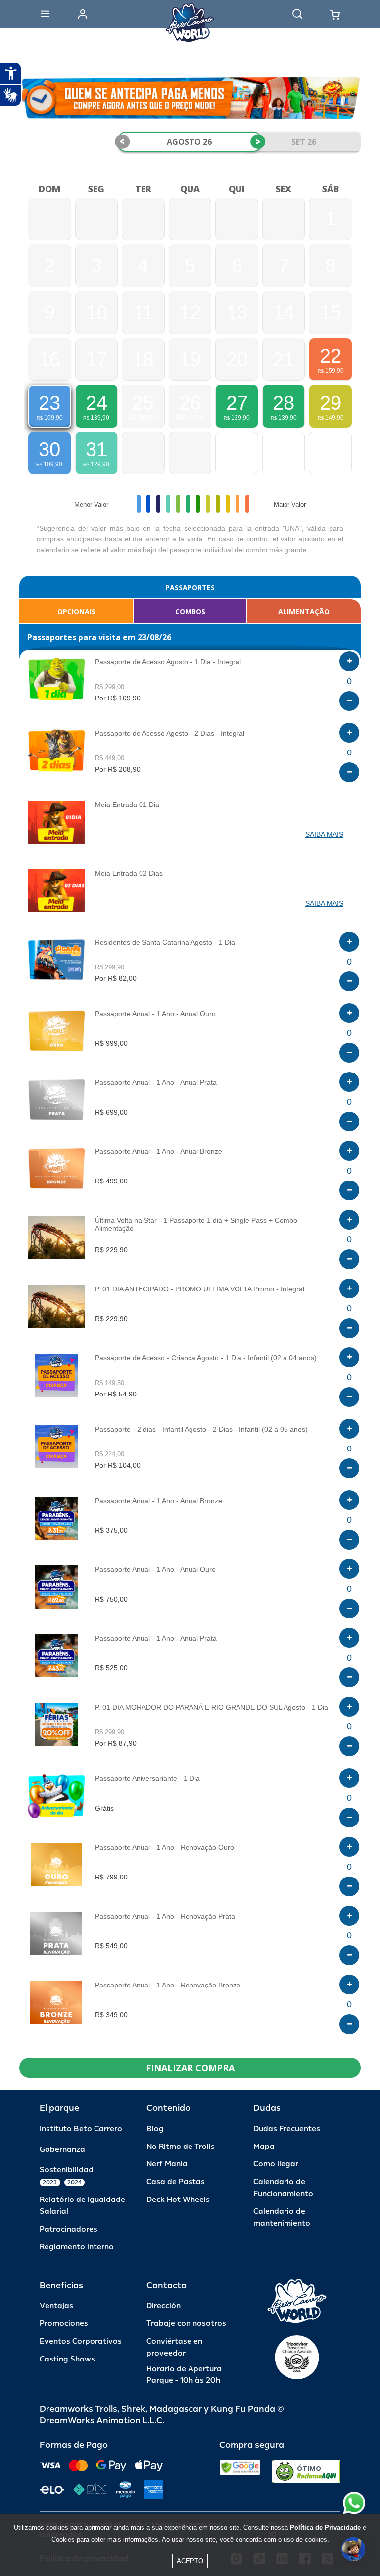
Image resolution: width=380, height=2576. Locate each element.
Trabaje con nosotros (186, 2324)
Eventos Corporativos (81, 2341)
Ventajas (56, 2306)
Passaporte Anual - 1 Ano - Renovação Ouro (165, 1847)
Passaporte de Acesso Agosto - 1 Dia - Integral (168, 662)
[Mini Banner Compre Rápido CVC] (190, 98)
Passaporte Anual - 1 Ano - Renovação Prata (165, 1916)
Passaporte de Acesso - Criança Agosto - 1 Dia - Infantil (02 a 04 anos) (206, 1358)
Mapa (264, 2147)
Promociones (64, 2324)
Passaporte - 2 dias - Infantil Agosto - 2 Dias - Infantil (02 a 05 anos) (201, 1429)
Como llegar (276, 2164)
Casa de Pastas (176, 2182)
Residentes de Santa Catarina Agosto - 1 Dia (165, 942)
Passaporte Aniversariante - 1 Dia (147, 1778)
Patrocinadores (69, 2229)
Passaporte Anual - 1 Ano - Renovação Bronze (168, 1985)
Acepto (190, 2561)
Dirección (164, 2306)
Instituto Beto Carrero (81, 2129)
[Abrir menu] (45, 14)
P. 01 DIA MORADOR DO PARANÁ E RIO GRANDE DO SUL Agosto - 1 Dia (212, 1707)
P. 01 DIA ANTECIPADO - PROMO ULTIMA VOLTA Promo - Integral (200, 1289)
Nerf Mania (167, 2164)
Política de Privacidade (325, 2528)
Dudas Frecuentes (287, 2129)
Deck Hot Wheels (178, 2200)
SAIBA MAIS (324, 834)
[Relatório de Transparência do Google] (240, 2471)
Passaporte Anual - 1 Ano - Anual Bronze (159, 1151)
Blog (155, 2129)
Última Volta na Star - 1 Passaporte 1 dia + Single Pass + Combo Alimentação (196, 1224)
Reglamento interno (77, 2247)
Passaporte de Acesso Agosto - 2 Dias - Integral (170, 733)
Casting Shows (67, 2359)
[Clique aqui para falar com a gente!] (354, 2503)
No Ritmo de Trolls (181, 2147)
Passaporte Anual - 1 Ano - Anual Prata (156, 1082)
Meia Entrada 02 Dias (129, 873)
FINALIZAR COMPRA (190, 2068)
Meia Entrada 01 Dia (127, 805)
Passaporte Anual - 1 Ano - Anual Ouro (155, 1014)
